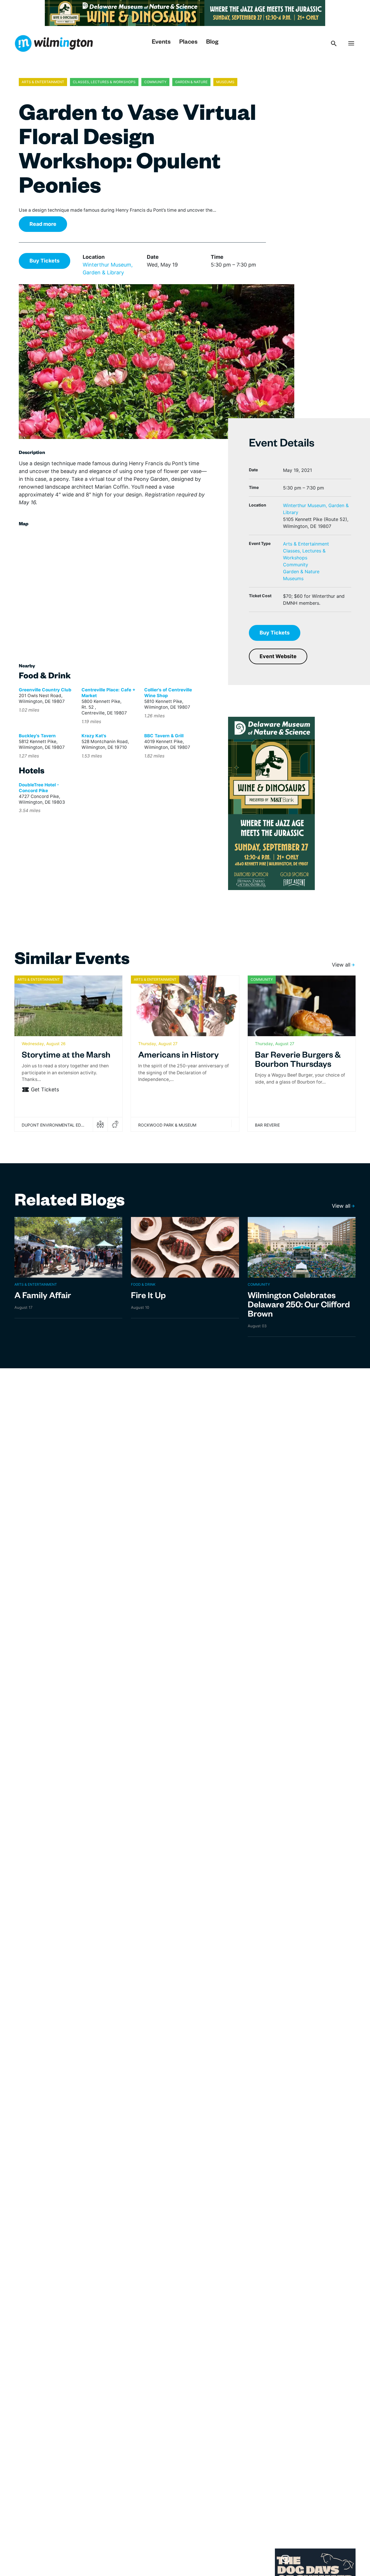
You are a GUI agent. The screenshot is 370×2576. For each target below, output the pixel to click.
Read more (43, 224)
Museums (293, 578)
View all (341, 965)
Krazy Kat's (94, 736)
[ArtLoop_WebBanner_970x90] (185, 13)
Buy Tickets (45, 261)
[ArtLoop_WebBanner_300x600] (271, 803)
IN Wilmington (54, 43)
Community (296, 565)
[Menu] (351, 43)
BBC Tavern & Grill (164, 736)
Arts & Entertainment (306, 544)
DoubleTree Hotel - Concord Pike (39, 788)
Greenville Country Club (45, 690)
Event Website (278, 656)
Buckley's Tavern (37, 736)
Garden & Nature (301, 572)
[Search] (334, 43)
